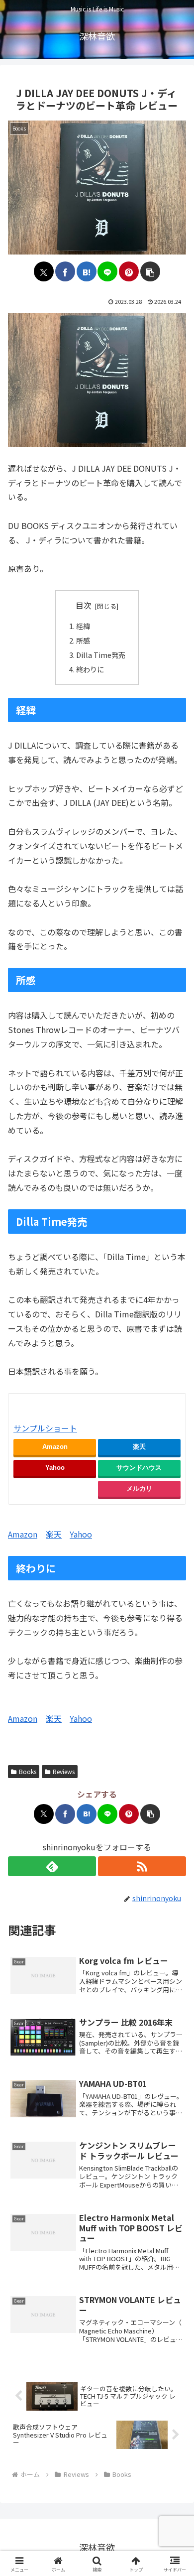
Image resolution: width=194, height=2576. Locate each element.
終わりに (90, 669)
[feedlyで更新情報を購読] (52, 1866)
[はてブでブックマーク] (87, 271)
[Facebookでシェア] (65, 271)
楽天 (139, 1447)
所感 (83, 640)
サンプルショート (45, 1428)
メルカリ (139, 1488)
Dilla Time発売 (101, 655)
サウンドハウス (139, 1468)
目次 (84, 605)
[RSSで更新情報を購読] (142, 1866)
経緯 (83, 626)
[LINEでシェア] (107, 271)
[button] (150, 271)
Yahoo (55, 1468)
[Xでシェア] (44, 271)
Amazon (55, 1447)
